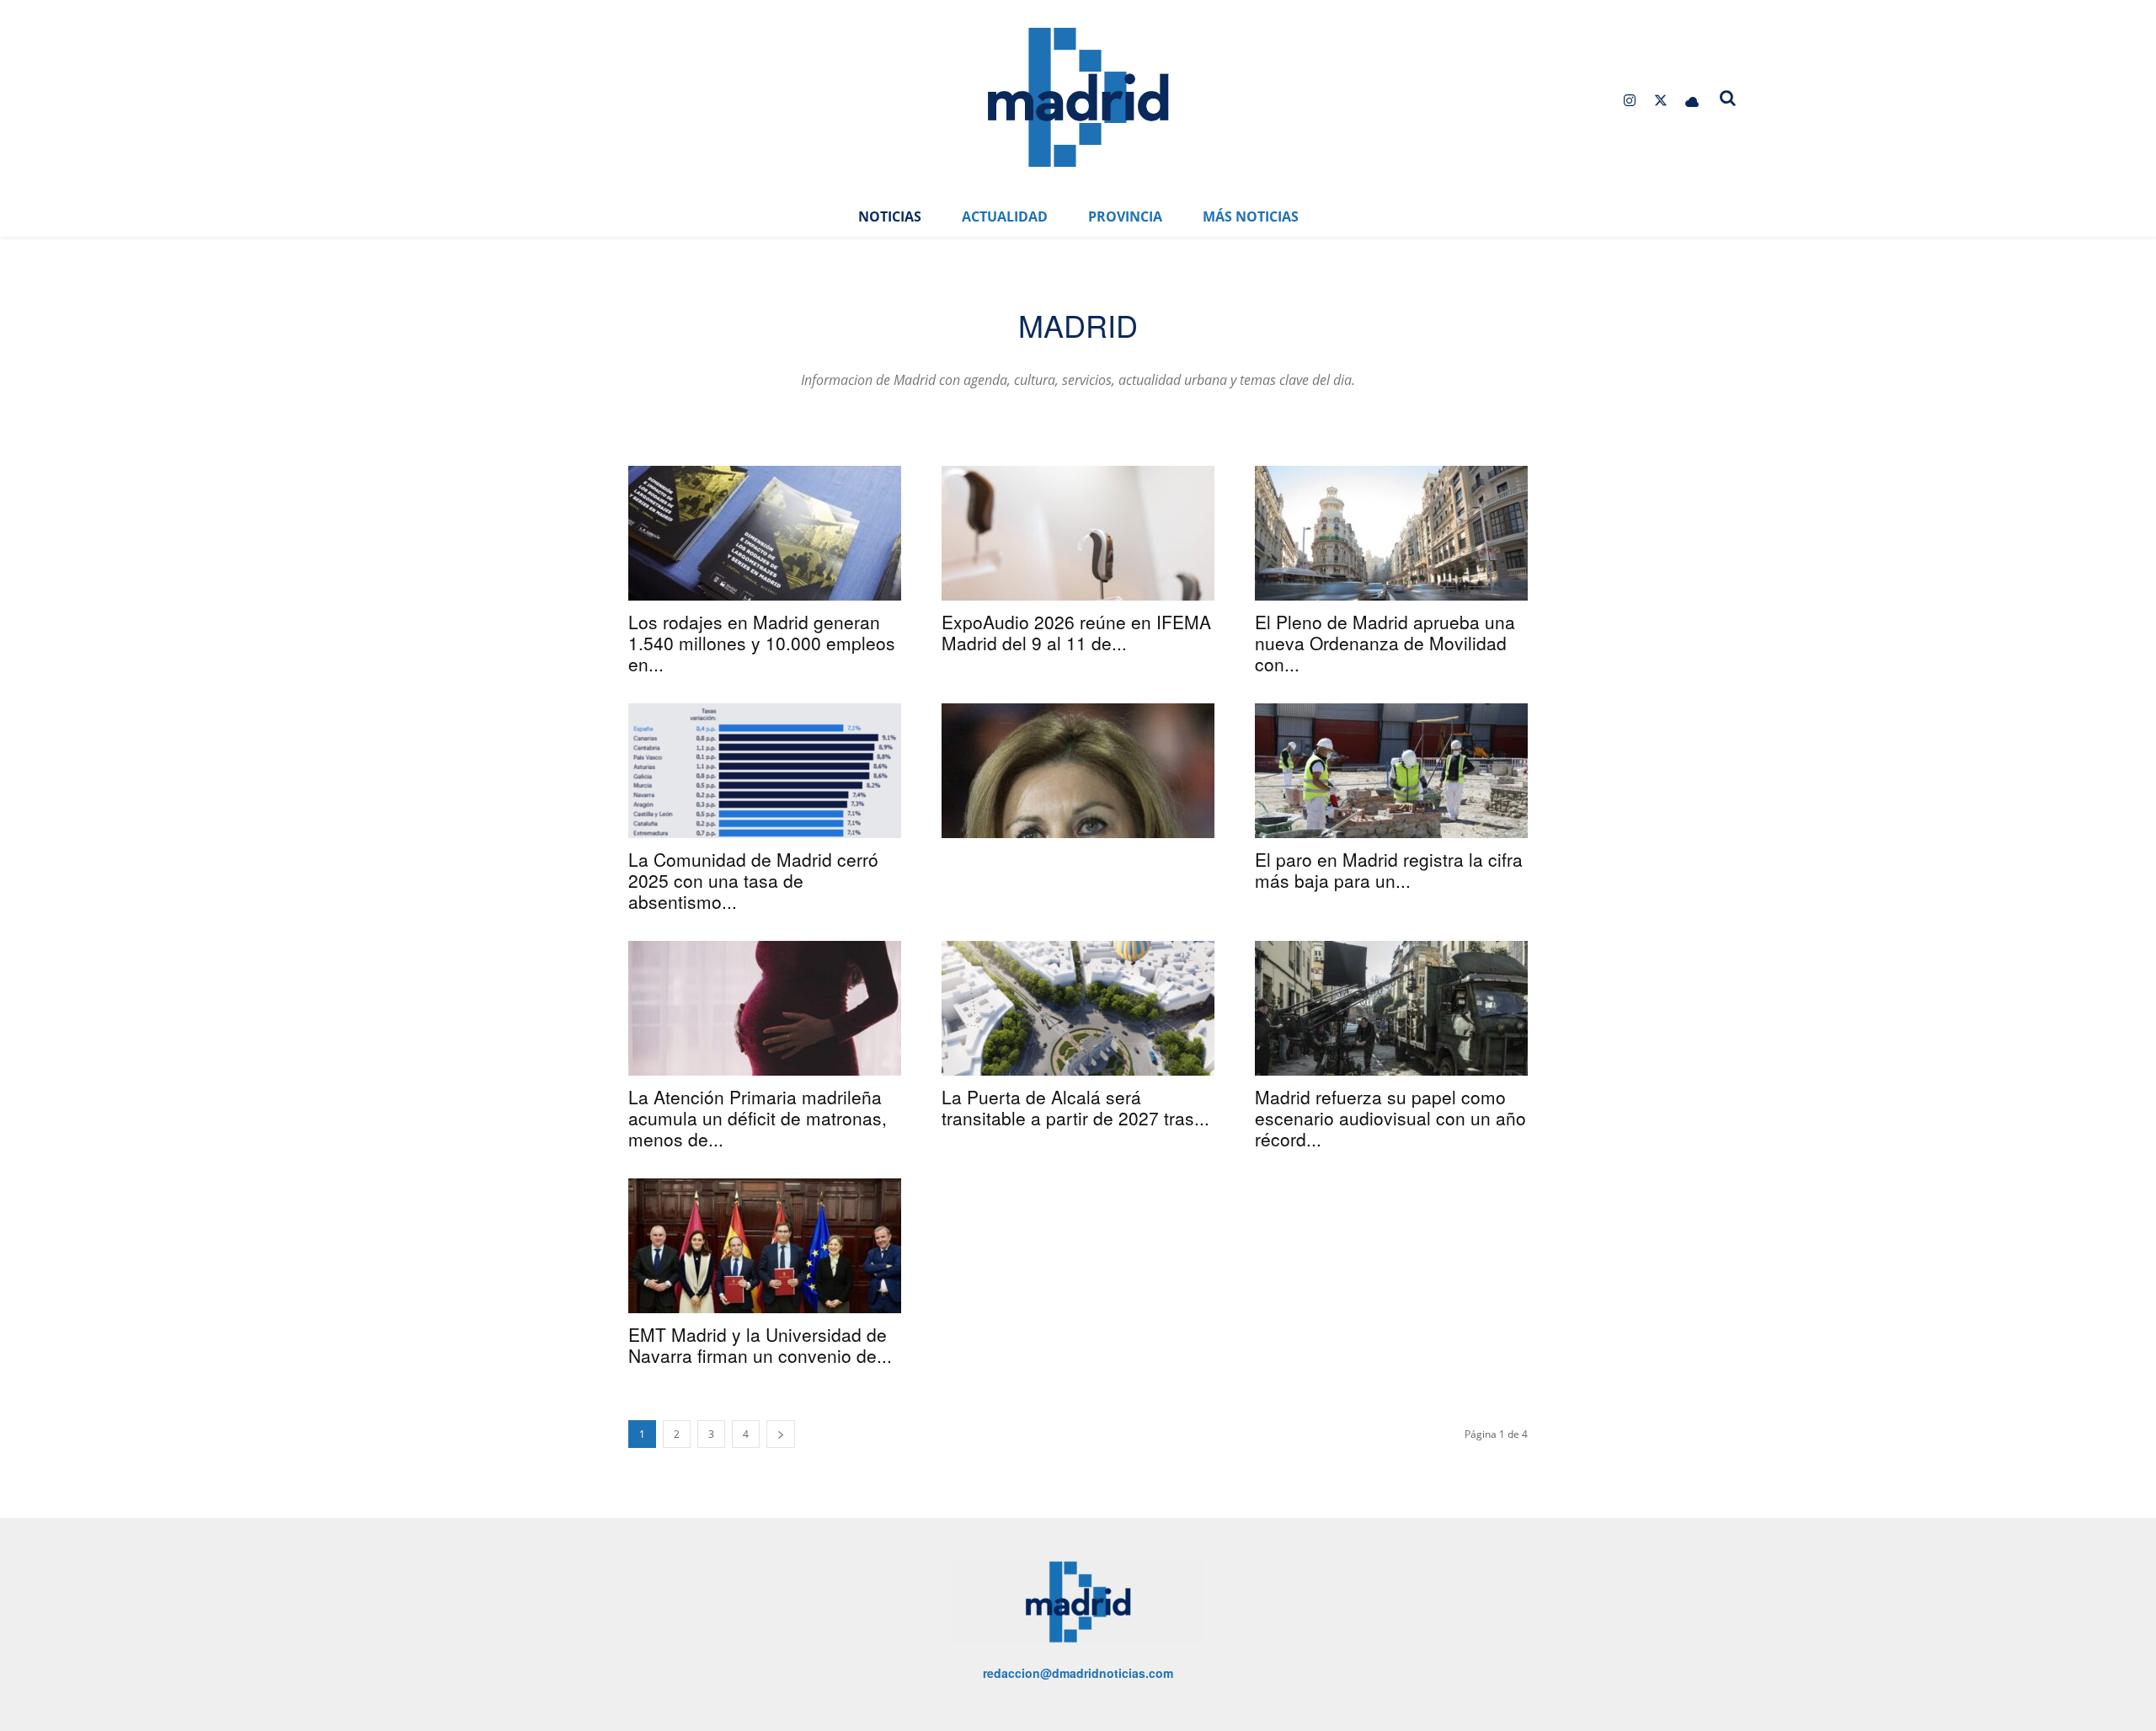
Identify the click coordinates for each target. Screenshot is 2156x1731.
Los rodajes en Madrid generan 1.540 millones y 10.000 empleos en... (762, 643)
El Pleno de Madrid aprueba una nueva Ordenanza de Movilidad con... (1385, 643)
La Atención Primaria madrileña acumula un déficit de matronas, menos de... (758, 1118)
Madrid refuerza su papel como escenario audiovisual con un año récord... (1390, 1118)
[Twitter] (1661, 101)
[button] (1728, 98)
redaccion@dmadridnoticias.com (1078, 1673)
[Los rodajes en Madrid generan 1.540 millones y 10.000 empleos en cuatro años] (765, 533)
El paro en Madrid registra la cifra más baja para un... (1389, 870)
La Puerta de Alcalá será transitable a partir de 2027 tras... (1075, 1107)
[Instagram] (1629, 101)
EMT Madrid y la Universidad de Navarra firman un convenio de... (760, 1345)
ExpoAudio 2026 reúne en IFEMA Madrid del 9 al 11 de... (1076, 632)
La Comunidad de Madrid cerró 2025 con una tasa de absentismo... (753, 880)
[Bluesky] (1692, 101)
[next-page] (781, 1434)
